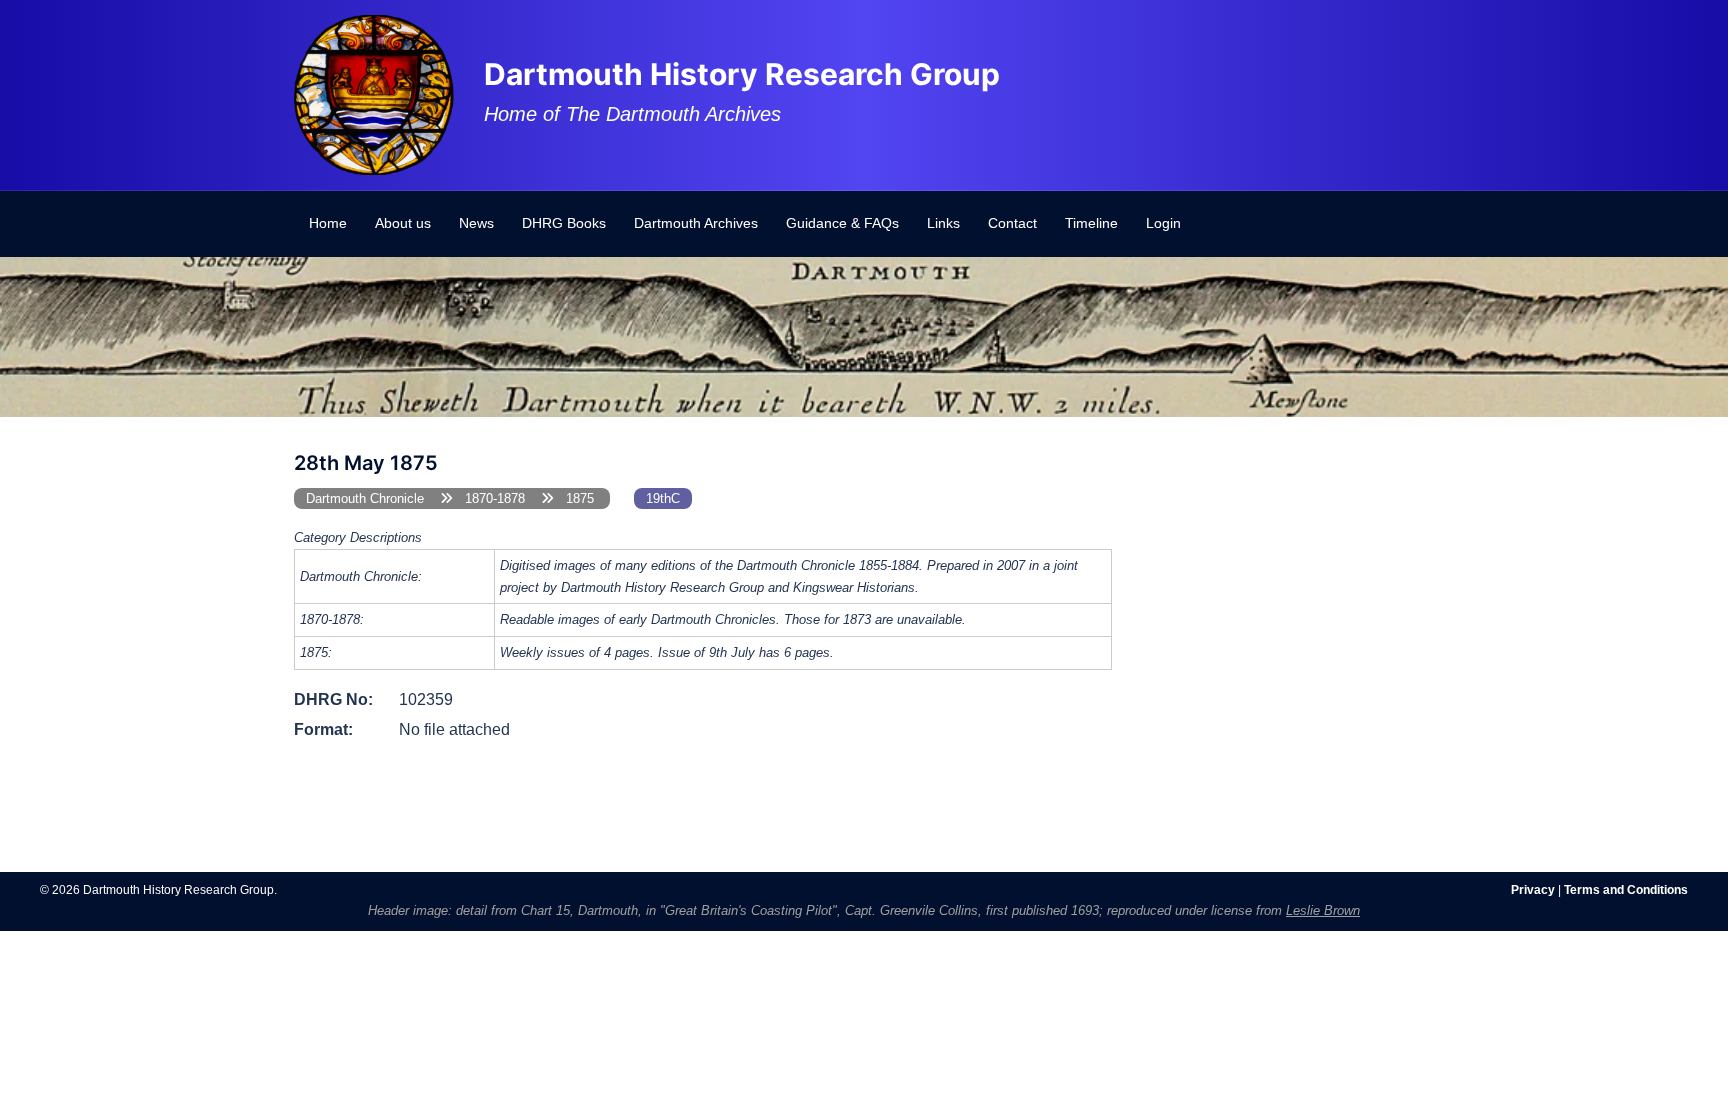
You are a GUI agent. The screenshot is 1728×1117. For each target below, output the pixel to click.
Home (328, 223)
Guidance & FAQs (842, 223)
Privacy (1533, 890)
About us (403, 223)
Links (943, 223)
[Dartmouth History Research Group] (374, 93)
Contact (1012, 223)
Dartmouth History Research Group (742, 74)
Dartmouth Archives (696, 223)
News (476, 223)
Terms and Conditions (1626, 890)
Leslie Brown (1323, 910)
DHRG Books (564, 223)
